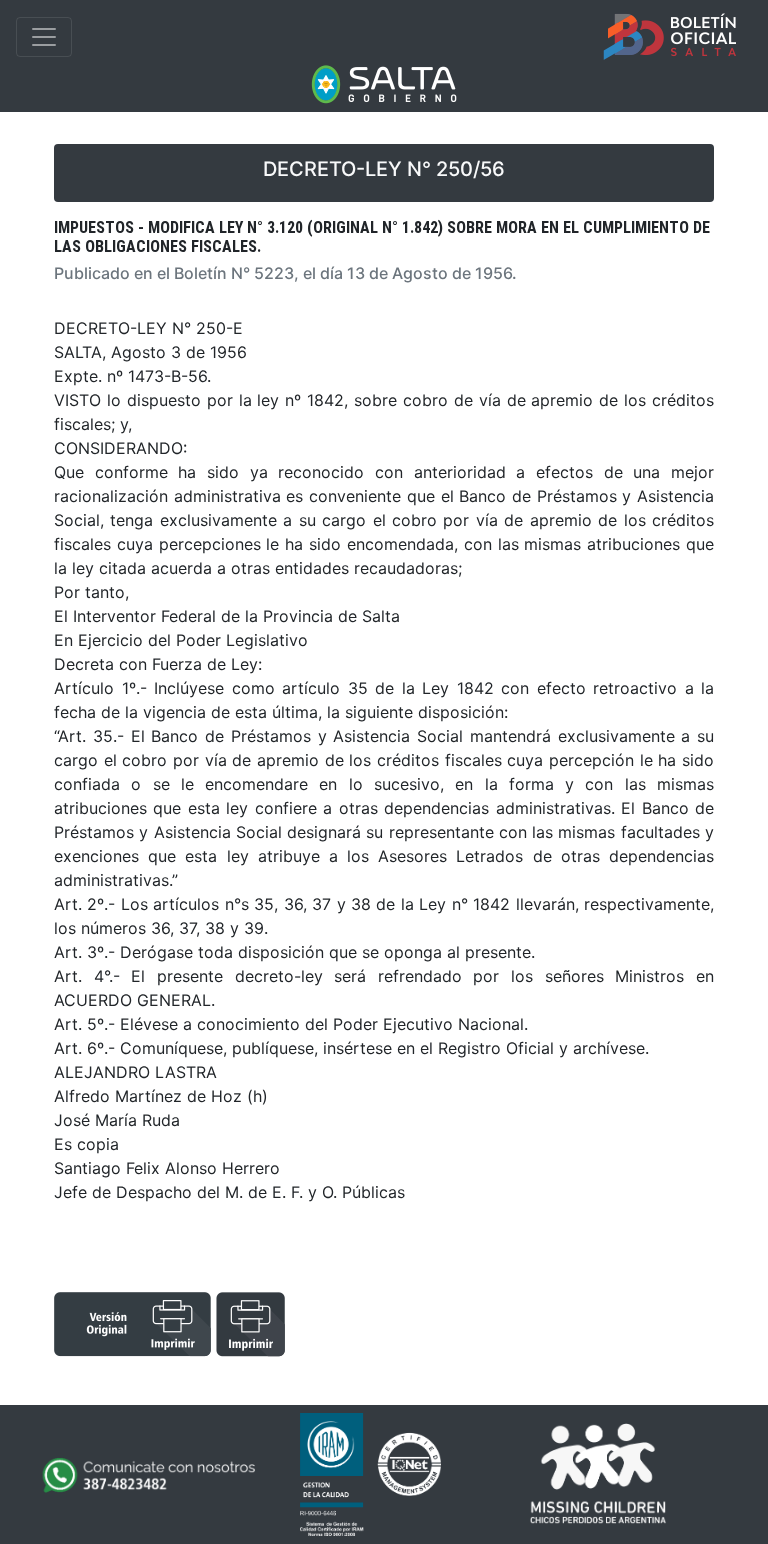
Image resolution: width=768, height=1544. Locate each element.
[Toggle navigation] (44, 37)
